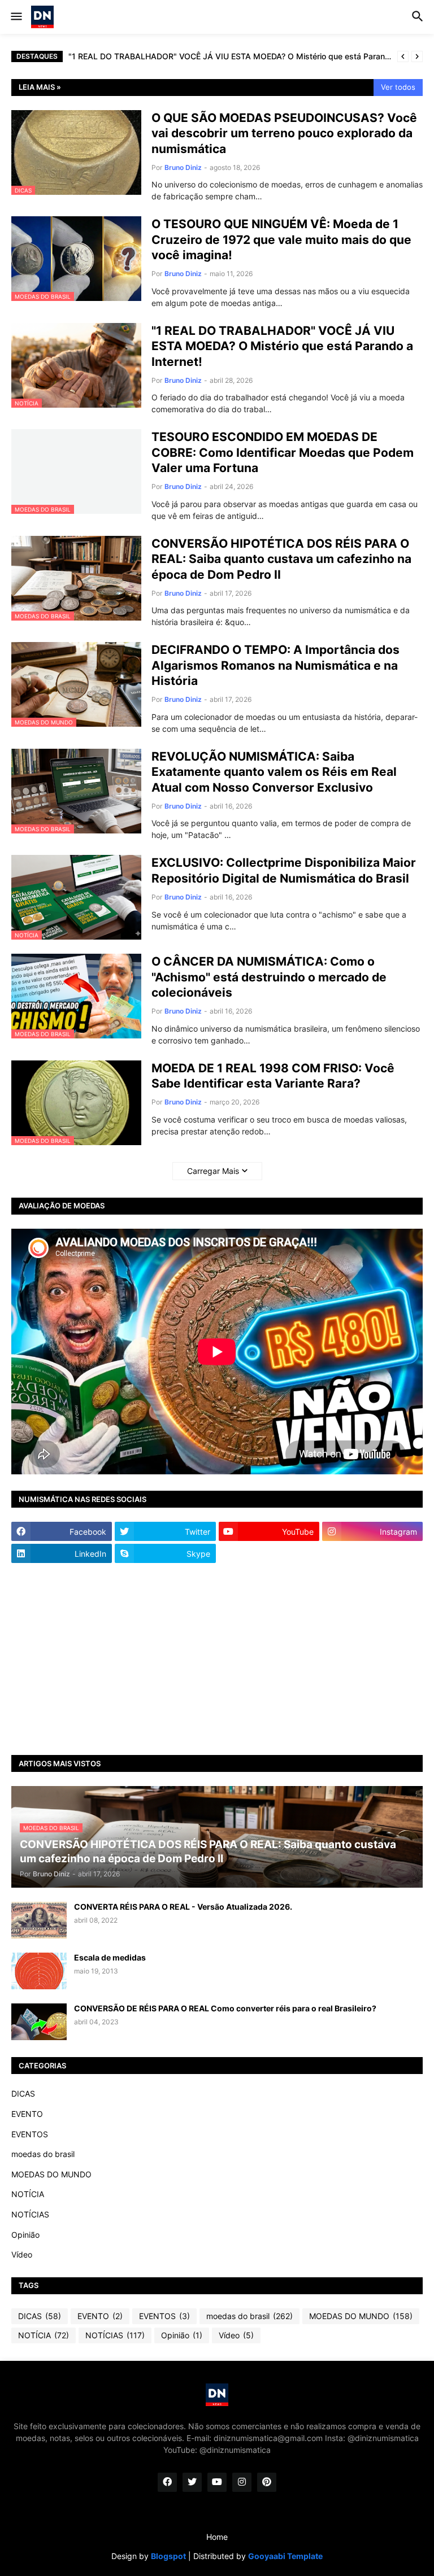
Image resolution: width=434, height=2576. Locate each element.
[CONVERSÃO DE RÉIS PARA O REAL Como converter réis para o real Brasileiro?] (39, 2022)
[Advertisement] (217, 1659)
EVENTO (27, 2114)
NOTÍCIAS (30, 2214)
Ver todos (398, 87)
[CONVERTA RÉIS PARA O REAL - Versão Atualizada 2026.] (39, 1920)
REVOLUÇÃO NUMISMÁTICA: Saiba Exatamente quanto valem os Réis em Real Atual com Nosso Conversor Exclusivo (274, 772)
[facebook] (167, 2482)
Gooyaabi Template (285, 2556)
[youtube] (217, 2482)
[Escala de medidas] (39, 1971)
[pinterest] (267, 2482)
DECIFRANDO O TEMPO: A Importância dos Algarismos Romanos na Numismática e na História (275, 665)
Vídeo (22, 2254)
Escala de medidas (110, 1957)
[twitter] (192, 2482)
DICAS (23, 2093)
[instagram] (242, 2482)
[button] (16, 17)
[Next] (417, 56)
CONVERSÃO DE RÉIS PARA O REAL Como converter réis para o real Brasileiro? (225, 2008)
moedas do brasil (43, 2154)
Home (217, 2537)
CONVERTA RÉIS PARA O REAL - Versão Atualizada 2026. (183, 1907)
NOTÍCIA (28, 2194)
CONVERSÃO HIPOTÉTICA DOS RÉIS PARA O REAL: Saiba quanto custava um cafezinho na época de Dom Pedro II (281, 559)
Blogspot (168, 2556)
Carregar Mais (213, 1171)
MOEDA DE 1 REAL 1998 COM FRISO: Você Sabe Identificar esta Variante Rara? (273, 1076)
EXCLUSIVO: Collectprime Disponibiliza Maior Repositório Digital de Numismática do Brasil (284, 870)
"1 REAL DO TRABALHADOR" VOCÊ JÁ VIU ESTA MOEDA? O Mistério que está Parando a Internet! (230, 56)
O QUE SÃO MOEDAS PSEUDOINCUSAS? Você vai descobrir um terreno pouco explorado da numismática (284, 133)
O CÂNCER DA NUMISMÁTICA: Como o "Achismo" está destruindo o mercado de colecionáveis (269, 977)
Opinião (25, 2235)
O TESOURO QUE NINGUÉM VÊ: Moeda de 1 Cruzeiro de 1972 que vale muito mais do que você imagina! (281, 239)
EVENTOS (30, 2134)
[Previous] (403, 56)
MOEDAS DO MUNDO (51, 2174)
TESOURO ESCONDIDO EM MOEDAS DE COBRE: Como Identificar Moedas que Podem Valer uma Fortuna (283, 452)
